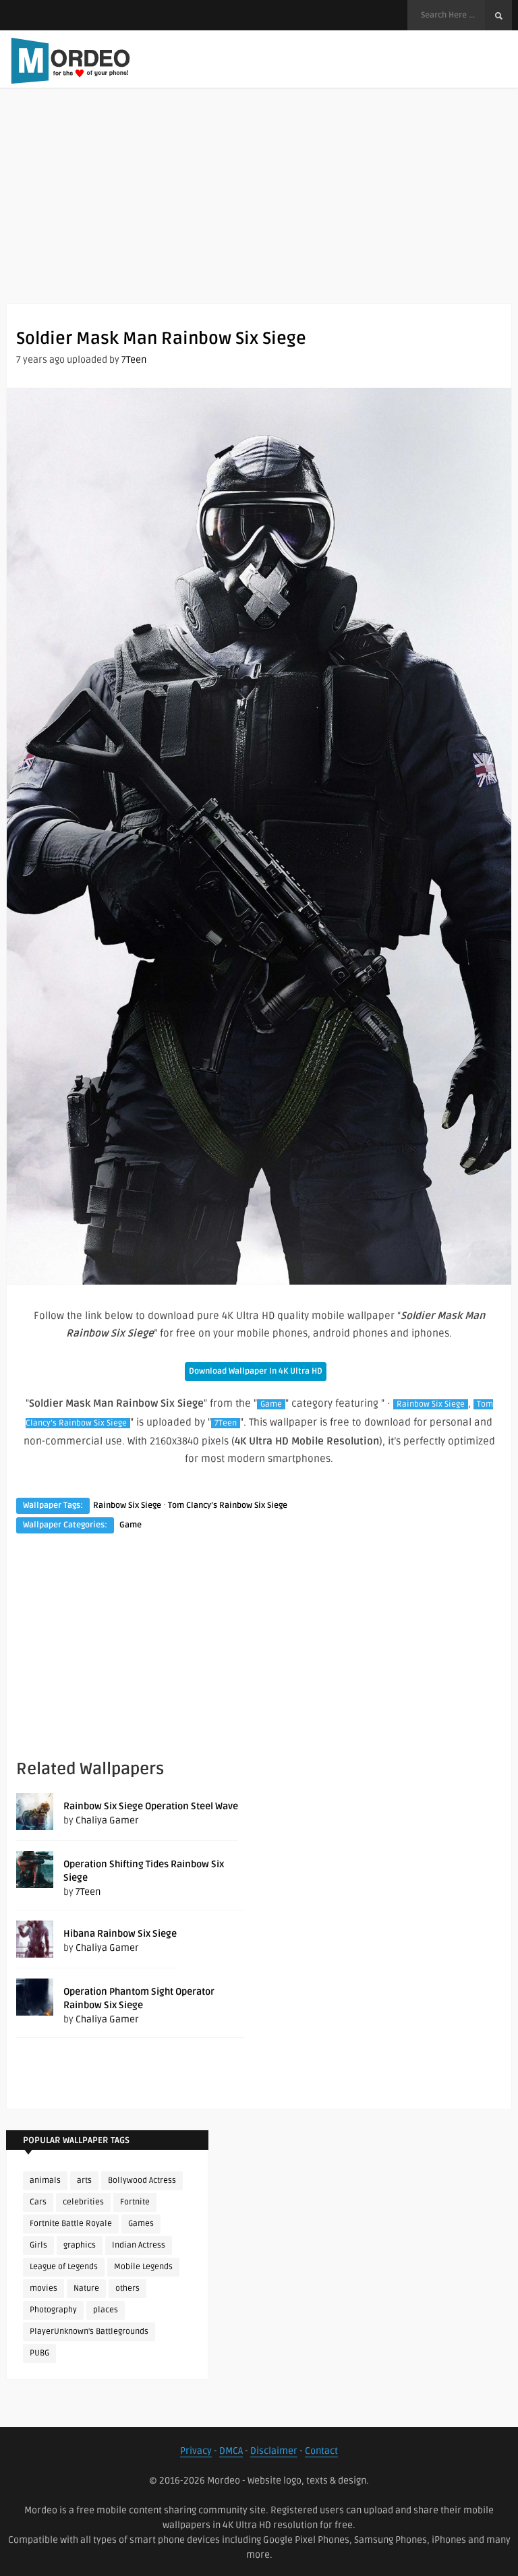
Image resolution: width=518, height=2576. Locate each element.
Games (141, 2224)
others (127, 2288)
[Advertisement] (259, 209)
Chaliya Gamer (107, 1820)
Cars (38, 2202)
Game (271, 1404)
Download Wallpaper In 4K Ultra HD (256, 1371)
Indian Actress (139, 2245)
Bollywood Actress (142, 2180)
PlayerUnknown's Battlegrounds (89, 2332)
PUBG (39, 2353)
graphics (80, 2245)
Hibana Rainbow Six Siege (120, 1934)
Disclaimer (274, 2451)
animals (45, 2180)
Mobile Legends (143, 2267)
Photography (53, 2310)
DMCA (231, 2451)
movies (44, 2288)
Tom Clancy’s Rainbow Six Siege (228, 1505)
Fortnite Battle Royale (71, 2224)
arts (84, 2180)
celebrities (83, 2202)
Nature (86, 2288)
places (106, 2310)
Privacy (196, 2451)
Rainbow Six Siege (431, 1404)
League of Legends (64, 2267)
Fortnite (135, 2202)
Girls (38, 2245)
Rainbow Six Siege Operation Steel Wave (151, 1806)
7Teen (134, 360)
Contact (321, 2451)
